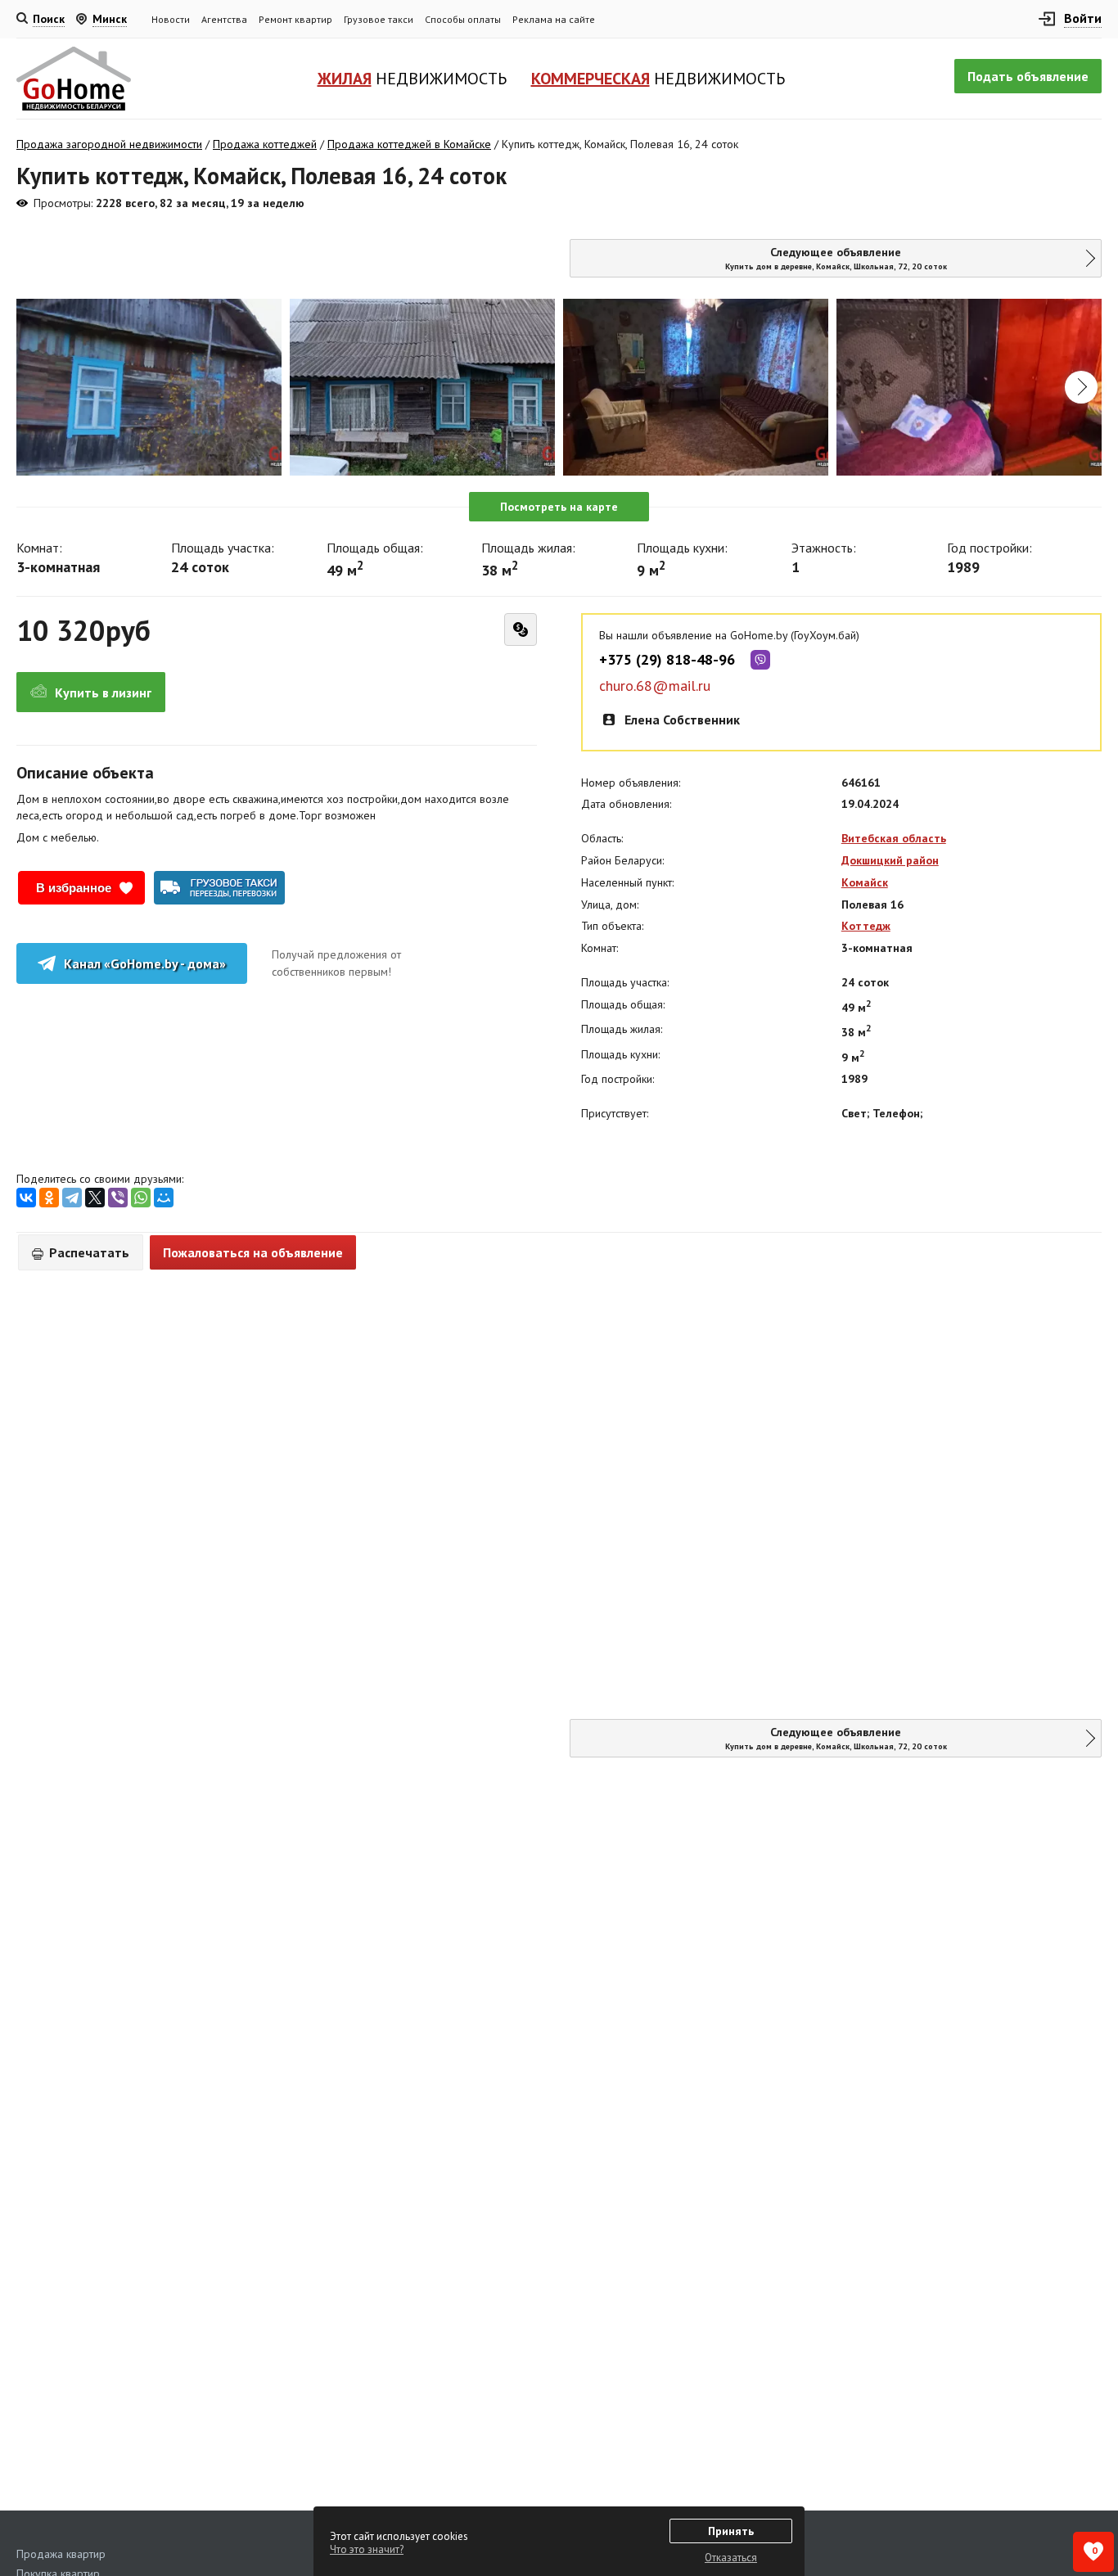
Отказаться (731, 2558)
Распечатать (88, 1252)
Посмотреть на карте (559, 507)
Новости (171, 19)
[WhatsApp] (141, 1198)
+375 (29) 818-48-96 (667, 660)
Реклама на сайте (554, 19)
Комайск (865, 882)
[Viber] (118, 1198)
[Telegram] (72, 1198)
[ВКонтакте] (26, 1198)
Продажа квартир (61, 2554)
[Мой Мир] (164, 1198)
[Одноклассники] (49, 1198)
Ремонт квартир (295, 19)
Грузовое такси (379, 19)
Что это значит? (367, 2549)
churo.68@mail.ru (655, 686)
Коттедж (866, 926)
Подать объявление (1028, 76)
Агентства (224, 19)
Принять (731, 2531)
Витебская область (894, 838)
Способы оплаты (463, 19)
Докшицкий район (890, 860)
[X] (95, 1198)
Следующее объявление (836, 258)
